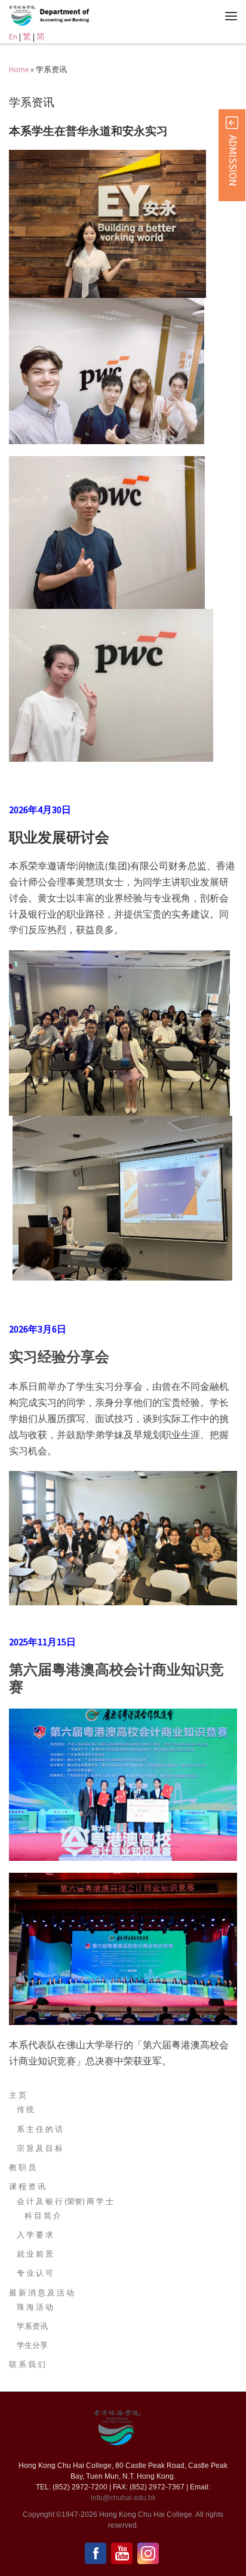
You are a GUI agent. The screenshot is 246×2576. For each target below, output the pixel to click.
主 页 (18, 2095)
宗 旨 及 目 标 (40, 2148)
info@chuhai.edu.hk (123, 2498)
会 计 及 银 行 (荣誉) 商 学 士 (65, 2201)
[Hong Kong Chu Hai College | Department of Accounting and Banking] (64, 14)
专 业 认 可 (35, 2273)
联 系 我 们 (27, 2364)
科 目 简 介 (43, 2216)
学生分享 (32, 2345)
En (13, 37)
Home (19, 70)
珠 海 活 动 (35, 2307)
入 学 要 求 (35, 2235)
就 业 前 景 (35, 2254)
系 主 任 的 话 (40, 2129)
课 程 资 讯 (27, 2186)
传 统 (25, 2109)
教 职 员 (22, 2167)
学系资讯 (32, 2326)
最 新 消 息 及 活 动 (41, 2293)
